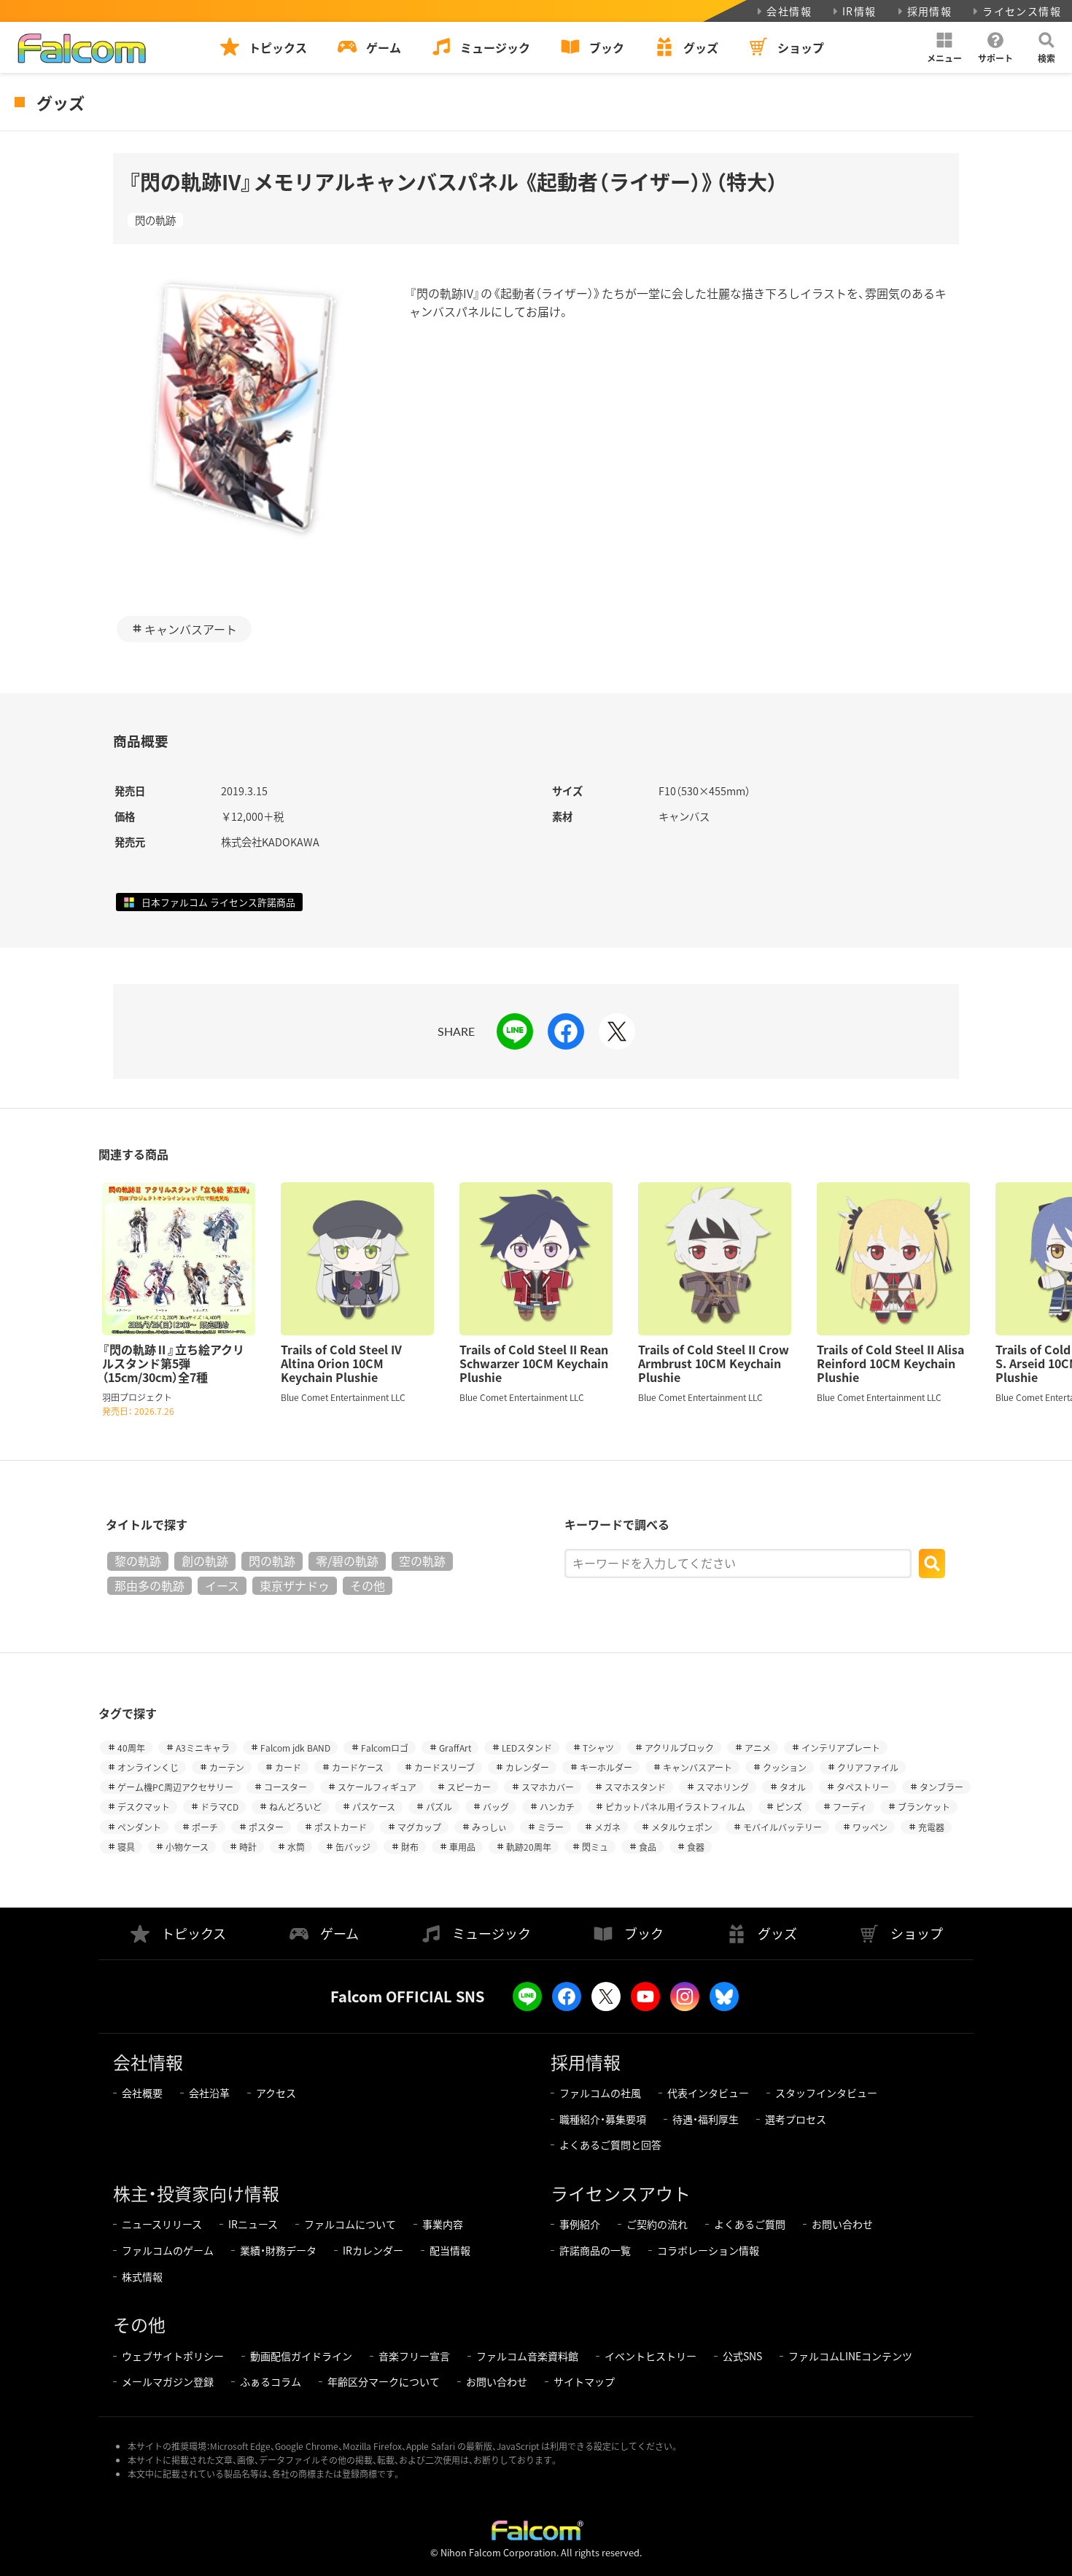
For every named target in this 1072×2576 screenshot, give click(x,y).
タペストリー (863, 1787)
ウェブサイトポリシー (173, 2356)
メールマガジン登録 (168, 2381)
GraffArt (455, 1748)
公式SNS (742, 2356)
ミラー (551, 1827)
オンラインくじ (148, 1767)
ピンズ (789, 1807)
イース (222, 1585)
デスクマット (144, 1807)
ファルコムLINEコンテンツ (850, 2356)
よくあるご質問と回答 (610, 2144)
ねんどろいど (295, 1807)
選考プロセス (796, 2119)
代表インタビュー (708, 2093)
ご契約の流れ (657, 2224)
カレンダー (527, 1767)
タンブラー (941, 1787)
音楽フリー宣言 (414, 2356)
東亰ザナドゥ (295, 1585)
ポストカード (341, 1827)
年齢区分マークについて (384, 2381)
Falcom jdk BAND (295, 1748)
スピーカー (469, 1787)
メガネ (607, 1827)
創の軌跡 (205, 1561)
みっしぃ (489, 1827)
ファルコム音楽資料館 (527, 2356)
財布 (410, 1847)
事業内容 (443, 2224)
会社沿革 (209, 2093)
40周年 (131, 1748)
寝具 (126, 1847)
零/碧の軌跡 (347, 1561)
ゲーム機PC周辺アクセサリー (175, 1787)
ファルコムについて (350, 2224)
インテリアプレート (841, 1748)
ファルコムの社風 (600, 2093)
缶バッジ (353, 1847)
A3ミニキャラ (203, 1748)
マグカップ (419, 1827)
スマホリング (723, 1787)
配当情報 (450, 2250)
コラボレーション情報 (708, 2250)
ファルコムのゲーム (168, 2250)
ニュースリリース (162, 2224)
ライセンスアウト (621, 2193)
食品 (648, 1847)
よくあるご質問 (750, 2224)
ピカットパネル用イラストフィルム (675, 1807)
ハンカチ (557, 1807)
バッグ (496, 1807)
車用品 (462, 1847)
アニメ (758, 1748)
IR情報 (859, 11)
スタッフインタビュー (826, 2093)
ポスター (266, 1827)
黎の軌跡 (138, 1561)
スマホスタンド (635, 1787)
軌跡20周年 (529, 1847)
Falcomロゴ (385, 1748)
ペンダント (139, 1827)
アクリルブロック (679, 1748)
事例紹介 (580, 2224)
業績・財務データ (278, 2250)
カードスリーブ (444, 1767)
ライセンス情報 (1022, 11)
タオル (793, 1787)
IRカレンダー (373, 2250)
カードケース (358, 1767)
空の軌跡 (422, 1561)
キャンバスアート (191, 629)
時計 (248, 1847)
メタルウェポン (682, 1827)
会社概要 (142, 2093)
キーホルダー (606, 1767)
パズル (439, 1807)
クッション (785, 1767)
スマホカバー (548, 1787)
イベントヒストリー (650, 2356)
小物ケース (187, 1847)
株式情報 (142, 2276)
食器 (696, 1847)
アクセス (276, 2093)
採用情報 (930, 11)
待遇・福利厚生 (706, 2119)
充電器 (931, 1827)
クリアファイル (868, 1767)
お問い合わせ (842, 2224)
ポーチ (205, 1827)
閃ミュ (595, 1847)
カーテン (227, 1767)
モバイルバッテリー (782, 1827)
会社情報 (789, 11)
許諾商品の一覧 (595, 2250)
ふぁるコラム (271, 2381)
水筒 (296, 1847)
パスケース (374, 1807)
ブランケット (924, 1807)
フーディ (850, 1807)
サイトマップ (584, 2381)
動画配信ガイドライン (301, 2356)
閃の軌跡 (155, 220)
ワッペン (870, 1827)
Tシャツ (598, 1748)
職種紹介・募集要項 (603, 2119)
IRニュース (253, 2224)
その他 (368, 1585)
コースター (286, 1787)
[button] (944, 47)
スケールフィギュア (377, 1787)
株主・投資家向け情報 (196, 2193)
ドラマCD (220, 1807)
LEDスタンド (527, 1748)
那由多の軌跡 (149, 1585)
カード (288, 1767)
